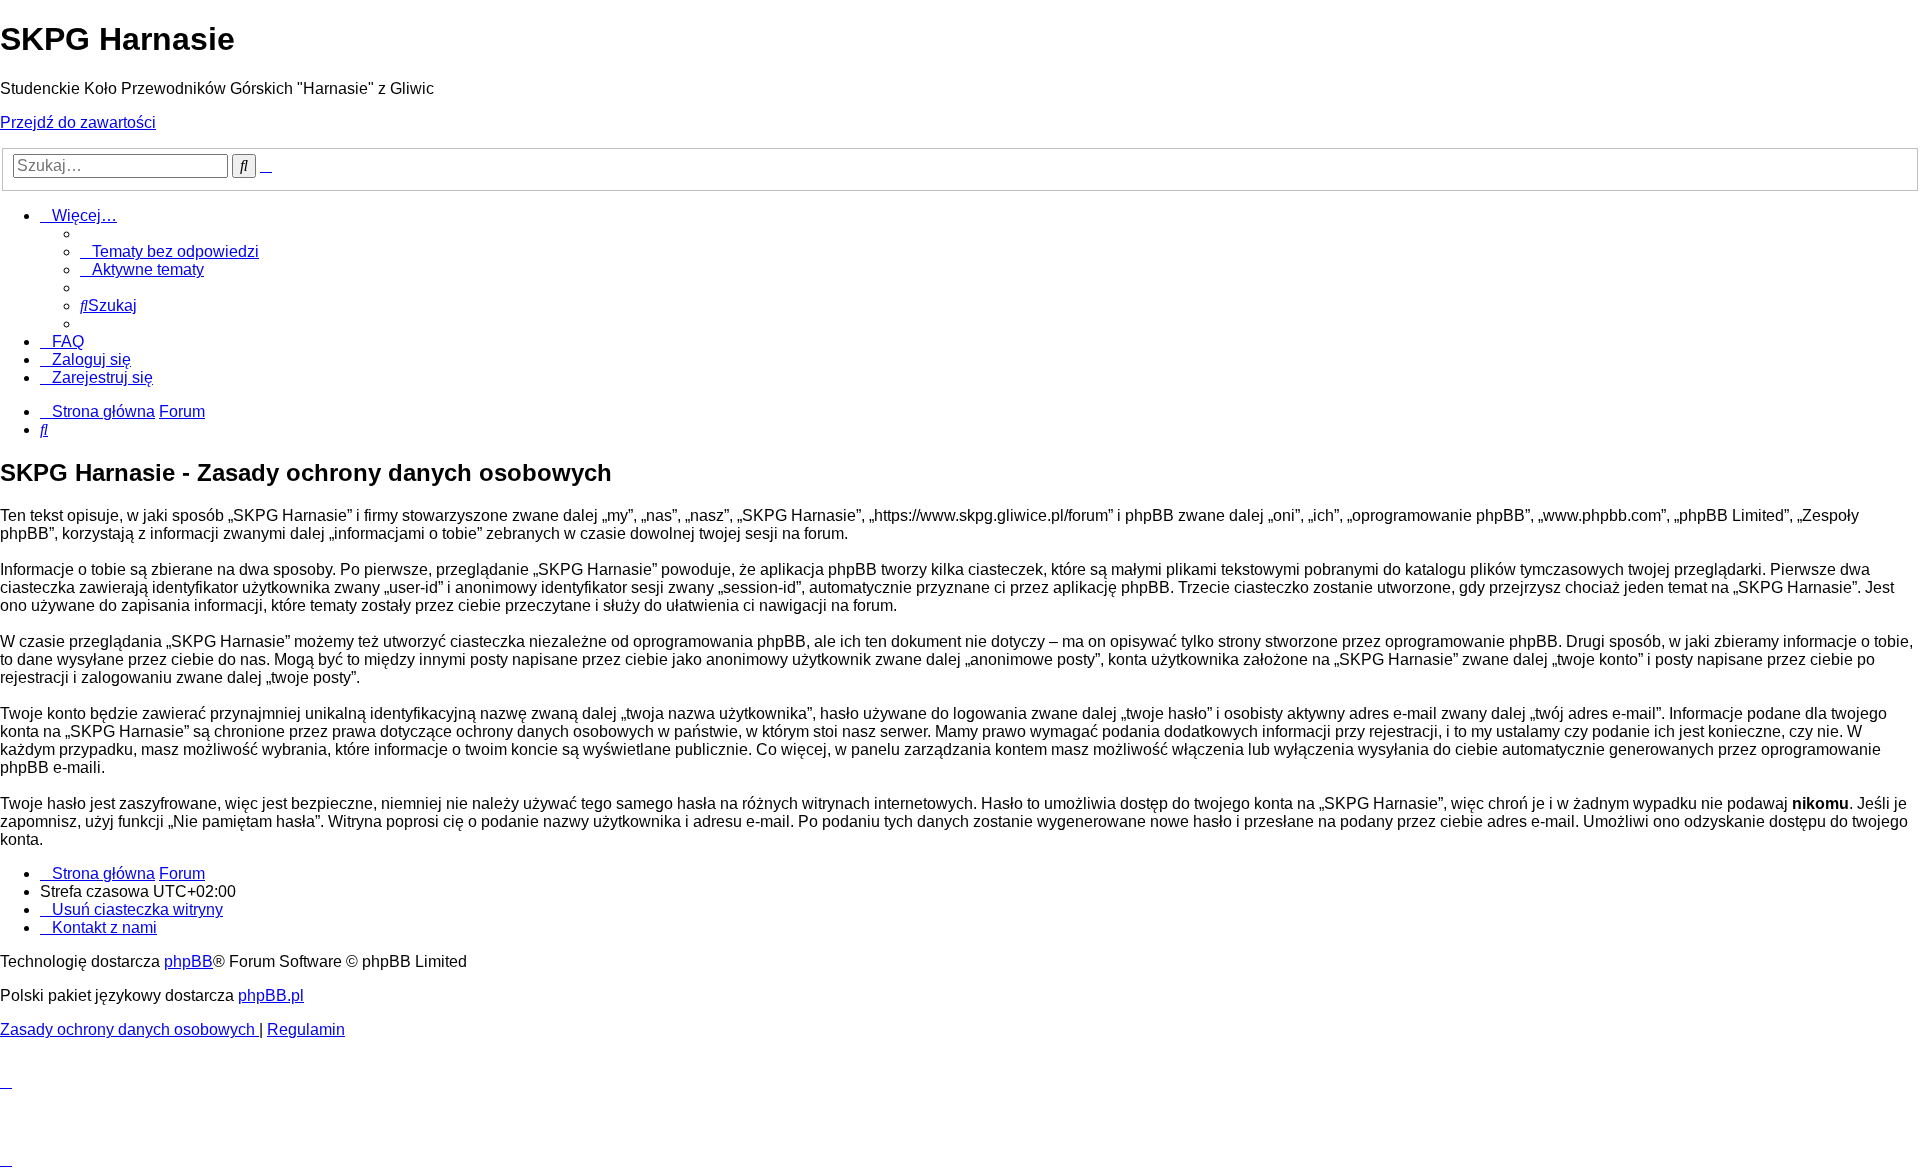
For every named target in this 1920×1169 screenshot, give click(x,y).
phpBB (188, 961)
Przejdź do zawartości (78, 122)
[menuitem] (169, 251)
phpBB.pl (271, 995)
